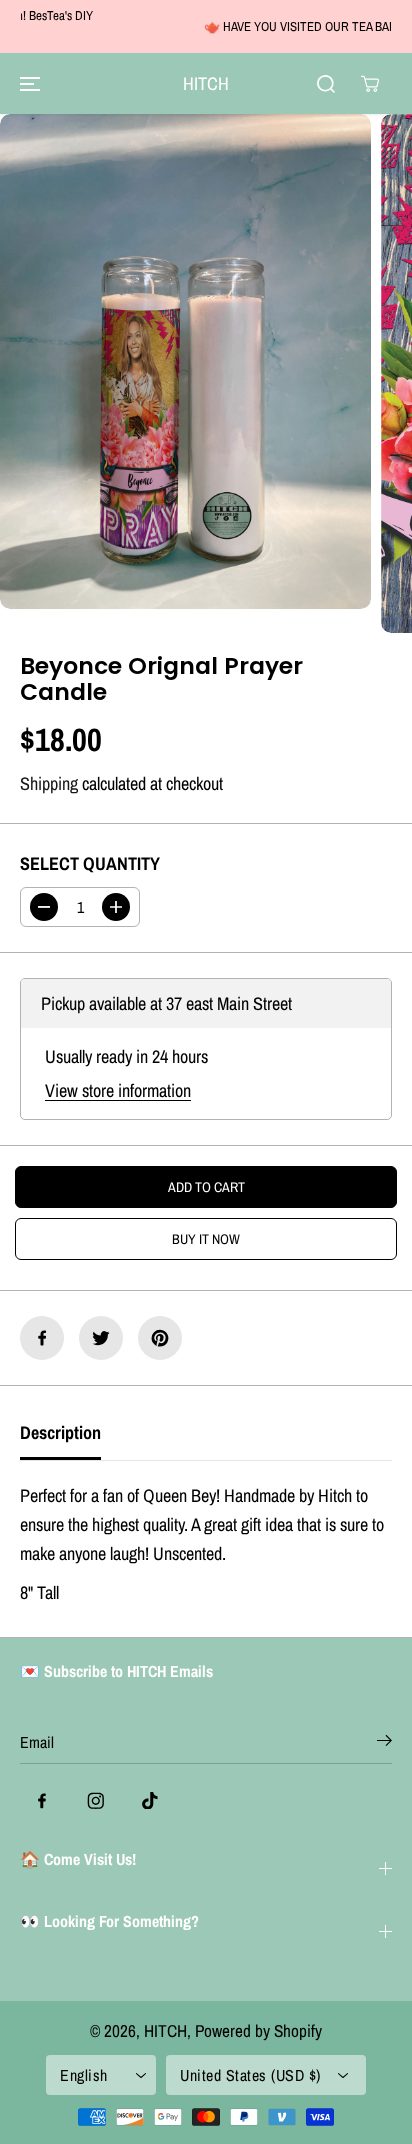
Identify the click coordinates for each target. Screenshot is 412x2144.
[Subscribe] (384, 1744)
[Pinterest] (160, 1338)
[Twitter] (101, 1338)
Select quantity (90, 863)
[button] (27, 83)
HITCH (165, 2030)
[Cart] (370, 84)
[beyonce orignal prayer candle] (185, 361)
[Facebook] (42, 1338)
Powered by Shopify (258, 2030)
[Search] (326, 84)
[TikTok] (150, 1801)
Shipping (49, 783)
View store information (118, 1090)
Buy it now (206, 1239)
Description (60, 1432)
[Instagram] (96, 1801)
